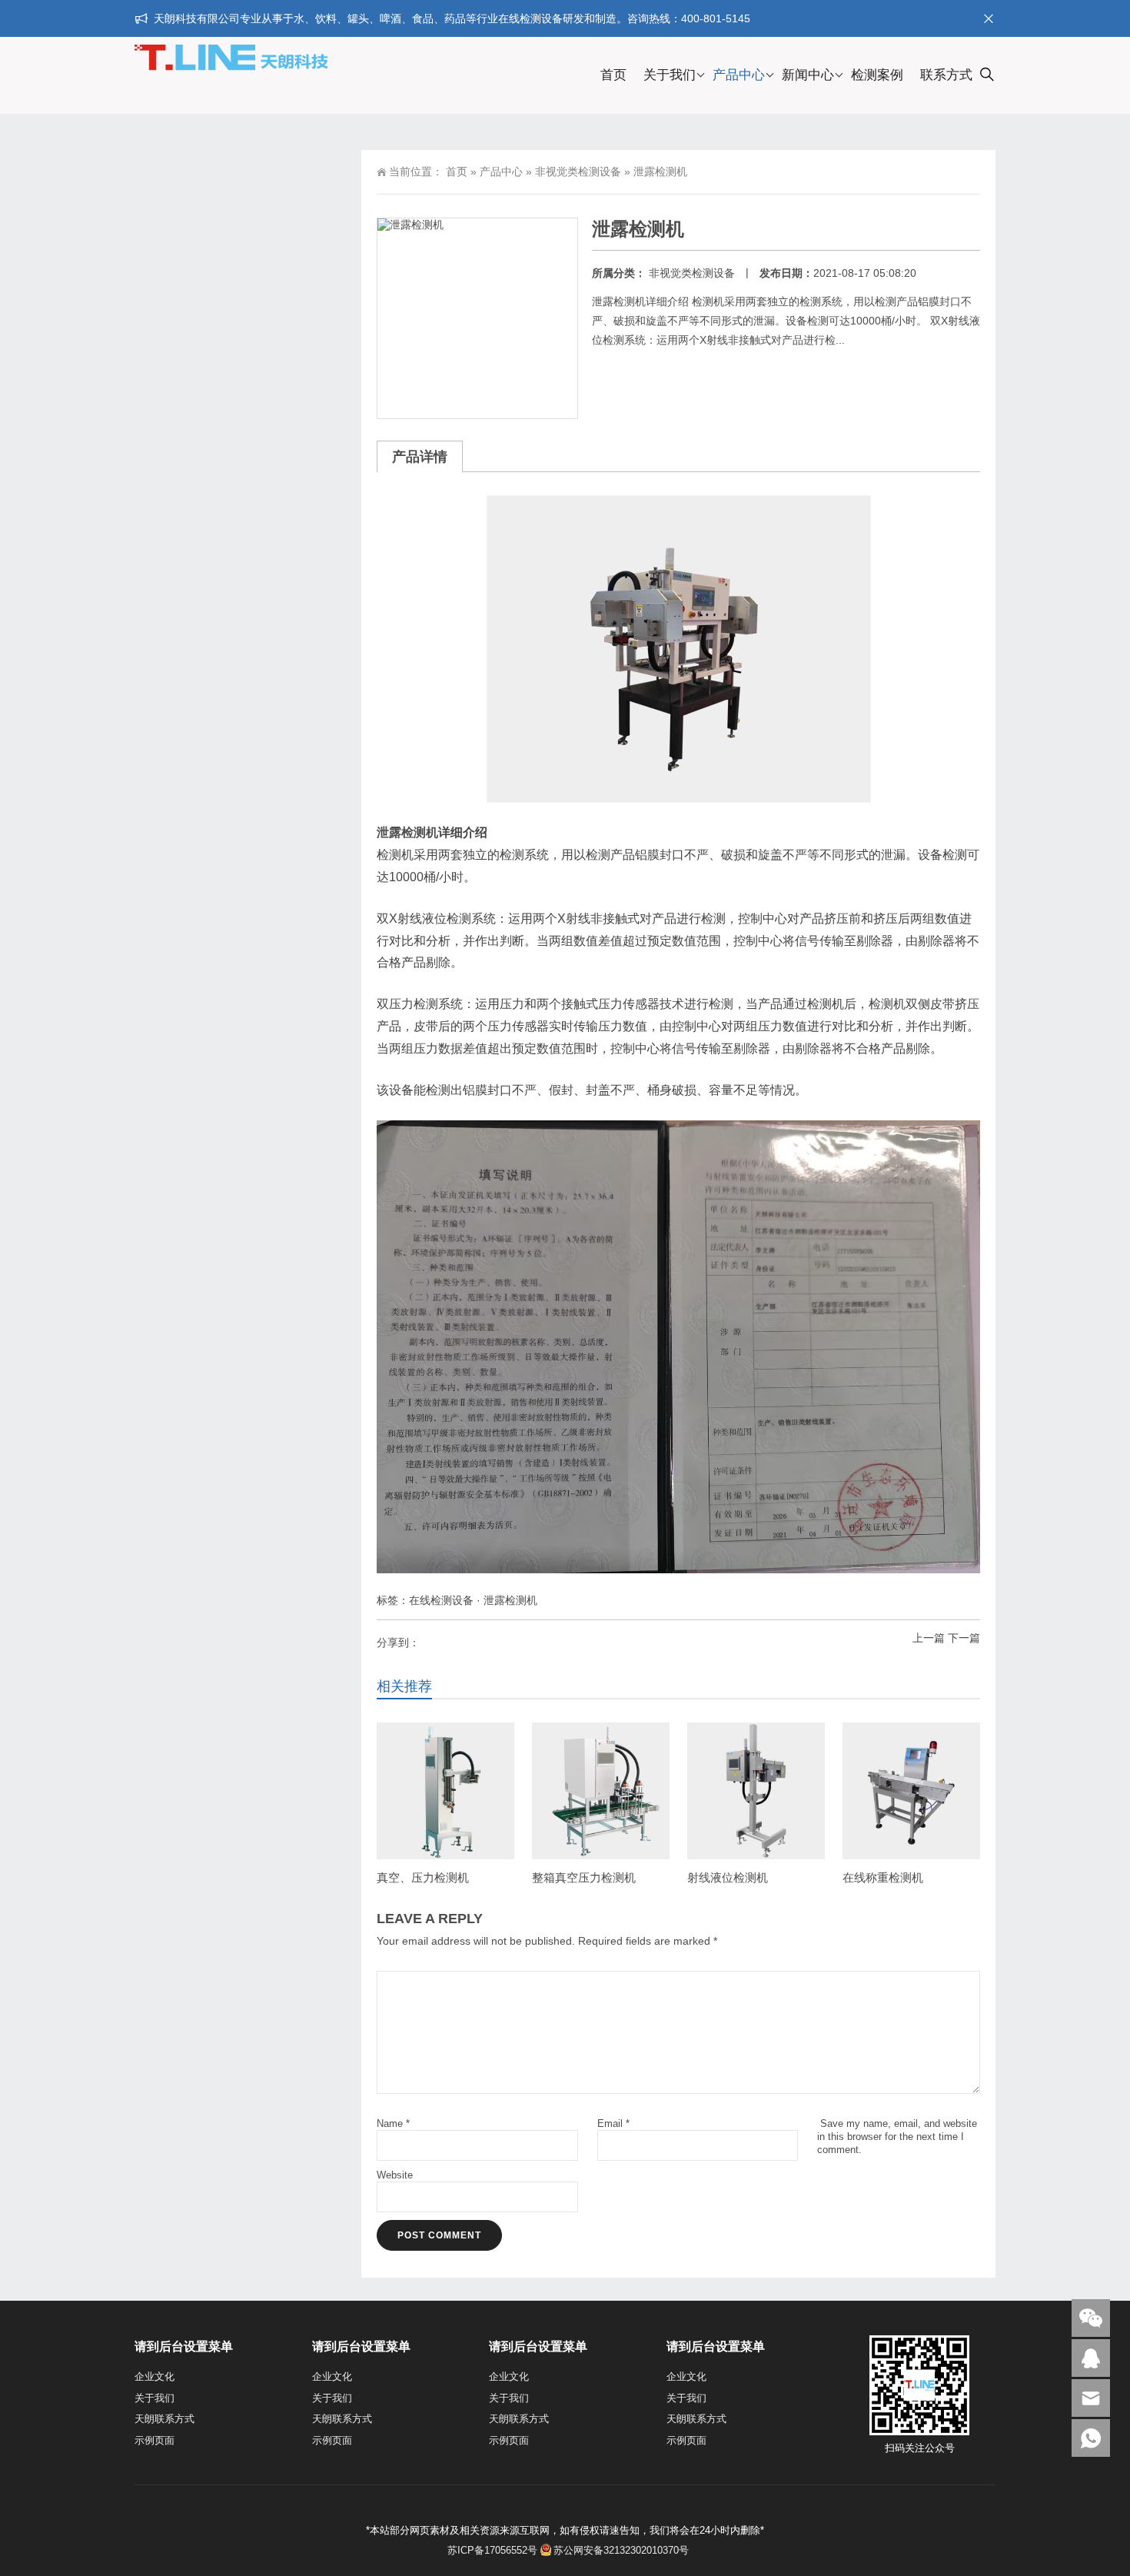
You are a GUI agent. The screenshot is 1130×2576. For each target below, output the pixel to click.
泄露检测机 (407, 832)
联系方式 (946, 75)
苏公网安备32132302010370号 (621, 2550)
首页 (613, 75)
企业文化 (155, 2376)
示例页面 (155, 2440)
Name (393, 2123)
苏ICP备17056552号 (491, 2550)
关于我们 (670, 75)
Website (395, 2175)
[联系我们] (1091, 2358)
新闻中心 (808, 75)
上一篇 (929, 1638)
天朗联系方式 (165, 2419)
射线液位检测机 (728, 1877)
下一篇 (964, 1638)
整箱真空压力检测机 (584, 1877)
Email (613, 2123)
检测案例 (877, 75)
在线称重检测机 (883, 1877)
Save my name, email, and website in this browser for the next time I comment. (897, 2137)
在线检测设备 (441, 1600)
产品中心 (739, 75)
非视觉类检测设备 (578, 171)
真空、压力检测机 (423, 1877)
